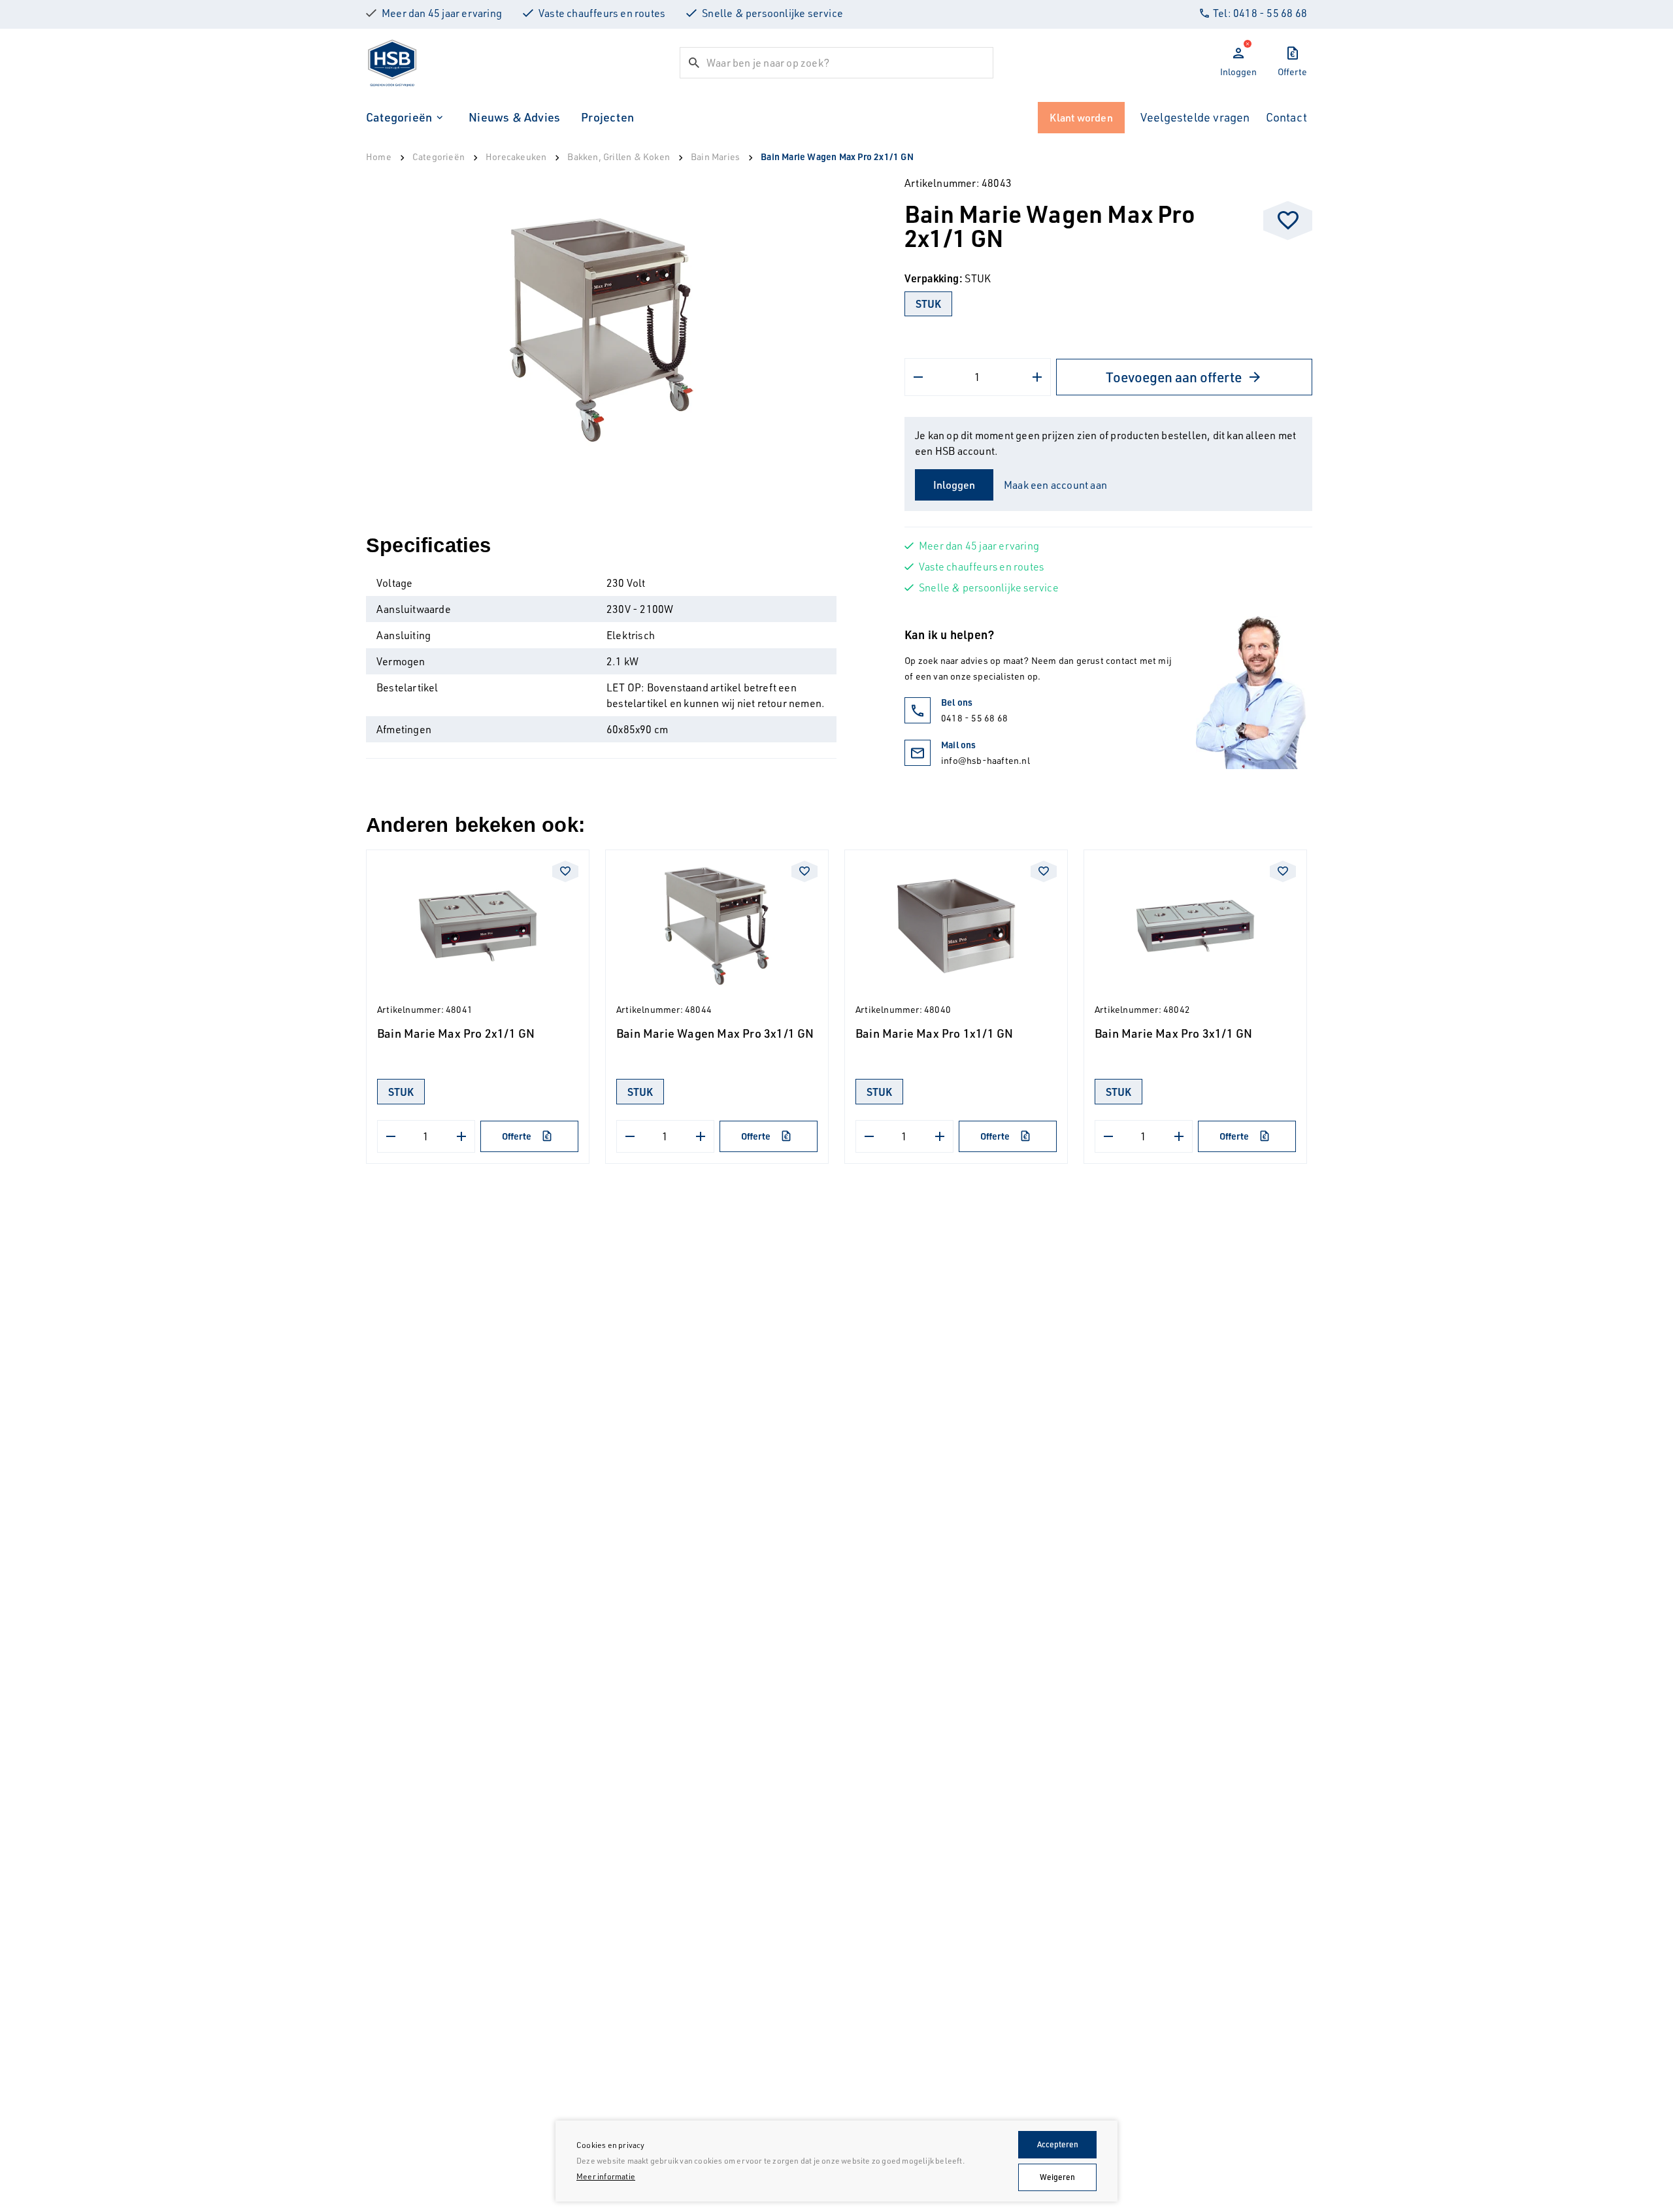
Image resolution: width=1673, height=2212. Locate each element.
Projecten (607, 117)
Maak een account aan (1055, 485)
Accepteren (1058, 2144)
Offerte (517, 1136)
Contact (1286, 117)
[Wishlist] (1288, 221)
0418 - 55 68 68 (974, 718)
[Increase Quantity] (1037, 377)
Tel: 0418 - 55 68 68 (1260, 13)
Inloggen (954, 485)
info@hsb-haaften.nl (986, 760)
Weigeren (1057, 2177)
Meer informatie (606, 2176)
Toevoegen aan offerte (1174, 377)
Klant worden (1081, 118)
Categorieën (399, 117)
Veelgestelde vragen (1195, 117)
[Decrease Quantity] (918, 377)
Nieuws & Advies (514, 117)
